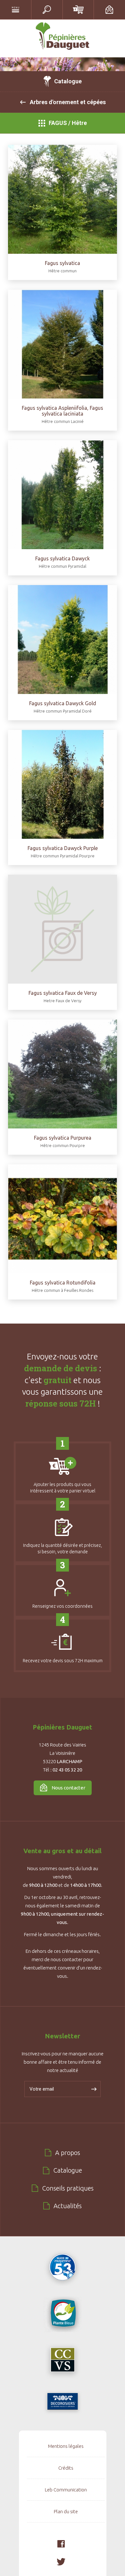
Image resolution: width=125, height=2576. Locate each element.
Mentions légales (66, 2446)
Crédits (66, 2468)
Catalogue (68, 81)
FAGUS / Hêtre (68, 123)
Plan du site (66, 2511)
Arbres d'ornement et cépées (68, 102)
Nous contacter (68, 1788)
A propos (68, 2153)
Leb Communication (66, 2490)
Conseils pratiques (68, 2188)
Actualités (68, 2206)
